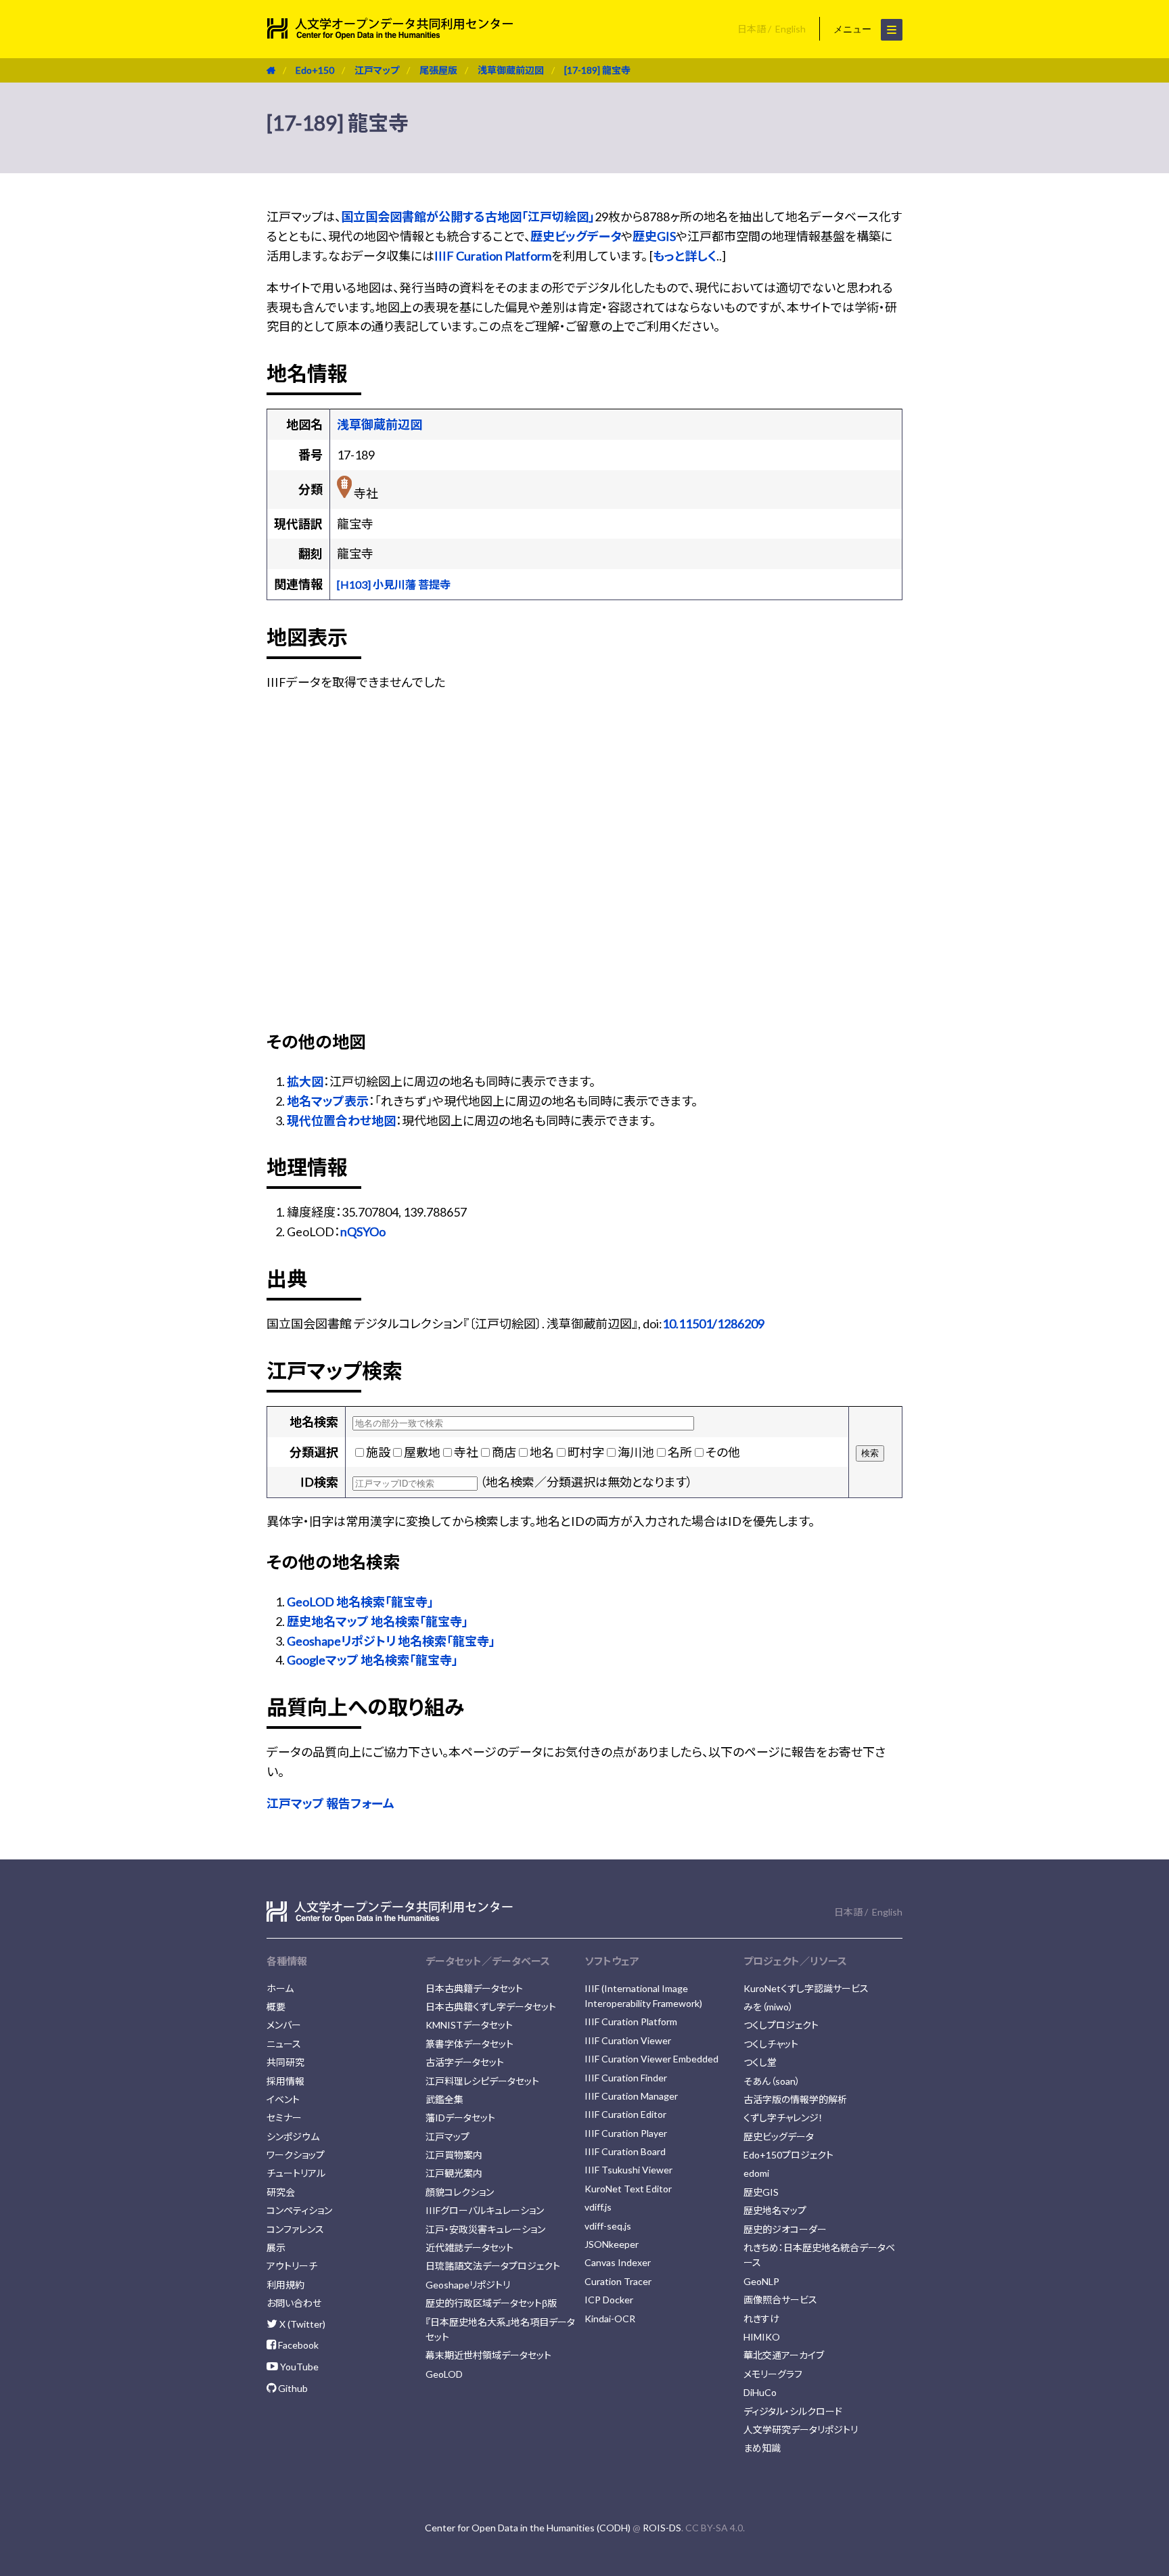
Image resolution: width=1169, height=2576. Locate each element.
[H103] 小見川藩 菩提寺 (394, 584)
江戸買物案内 (454, 2155)
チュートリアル (296, 2173)
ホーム (280, 1988)
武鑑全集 (444, 2099)
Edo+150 (315, 70)
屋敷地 (422, 1452)
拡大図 (305, 1081)
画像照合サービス (780, 2300)
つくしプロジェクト (781, 2025)
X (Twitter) (301, 2324)
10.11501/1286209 (713, 1324)
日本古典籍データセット (474, 1988)
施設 (378, 1452)
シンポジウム (293, 2137)
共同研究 (285, 2062)
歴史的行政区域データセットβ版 (491, 2303)
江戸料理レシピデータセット (482, 2081)
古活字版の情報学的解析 (795, 2099)
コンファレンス (295, 2229)
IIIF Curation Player (626, 2133)
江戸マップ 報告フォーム (330, 1803)
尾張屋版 (438, 70)
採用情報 (285, 2081)
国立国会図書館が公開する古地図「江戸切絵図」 (468, 217)
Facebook (297, 2345)
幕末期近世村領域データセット (488, 2355)
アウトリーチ (292, 2266)
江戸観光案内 (454, 2173)
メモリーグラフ (773, 2374)
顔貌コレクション (460, 2192)
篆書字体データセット (469, 2044)
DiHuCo (760, 2392)
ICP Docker (609, 2300)
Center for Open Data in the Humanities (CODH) (528, 2528)
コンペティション (299, 2210)
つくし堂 (760, 2062)
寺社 (466, 1452)
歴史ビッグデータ (576, 236)
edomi (756, 2173)
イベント (283, 2099)
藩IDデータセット (460, 2118)
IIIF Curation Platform (493, 256)
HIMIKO (762, 2337)
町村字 (586, 1452)
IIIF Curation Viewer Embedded (651, 2059)
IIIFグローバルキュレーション (485, 2210)
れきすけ (761, 2319)
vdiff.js (598, 2207)
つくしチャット (771, 2044)
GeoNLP (761, 2281)
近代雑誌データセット (469, 2247)
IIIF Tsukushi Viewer (628, 2170)
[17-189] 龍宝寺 (597, 70)
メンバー (284, 2025)
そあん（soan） (772, 2081)
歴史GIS (654, 236)
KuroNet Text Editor (628, 2189)
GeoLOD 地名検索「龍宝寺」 (360, 1602)
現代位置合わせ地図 (341, 1121)
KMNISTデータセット (469, 2025)
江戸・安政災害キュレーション (485, 2229)
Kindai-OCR (610, 2319)
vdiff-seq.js (608, 2226)
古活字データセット (465, 2062)
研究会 (281, 2192)
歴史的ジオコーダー (785, 2229)
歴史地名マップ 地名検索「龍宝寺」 (377, 1621)
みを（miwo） (769, 2007)
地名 (542, 1452)
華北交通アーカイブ (784, 2355)
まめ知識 (762, 2448)
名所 (680, 1452)
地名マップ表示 (328, 1101)
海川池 (636, 1452)
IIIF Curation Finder (626, 2078)
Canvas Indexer (618, 2262)
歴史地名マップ (775, 2210)
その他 (723, 1452)
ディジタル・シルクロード (793, 2411)
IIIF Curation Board (625, 2151)
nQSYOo (363, 1231)
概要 (276, 2007)
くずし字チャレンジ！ (783, 2118)
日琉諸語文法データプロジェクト (493, 2266)
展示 (276, 2247)
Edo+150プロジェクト (788, 2155)
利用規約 (285, 2285)
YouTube (298, 2367)
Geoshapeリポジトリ (468, 2285)
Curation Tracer (618, 2281)
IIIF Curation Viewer (628, 2040)
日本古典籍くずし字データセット (491, 2007)
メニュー (854, 29)
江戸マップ (377, 70)
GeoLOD (444, 2374)
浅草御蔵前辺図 (511, 70)
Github (292, 2388)
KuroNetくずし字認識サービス (806, 1988)
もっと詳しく (685, 256)
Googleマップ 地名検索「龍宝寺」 (372, 1660)
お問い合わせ (294, 2303)
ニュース (284, 2044)
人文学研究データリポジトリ (801, 2430)
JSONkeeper (612, 2244)
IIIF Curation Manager (631, 2096)
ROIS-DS (662, 2528)
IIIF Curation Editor (625, 2114)
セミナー (284, 2118)
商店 (504, 1452)
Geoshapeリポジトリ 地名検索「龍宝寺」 (391, 1641)
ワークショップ (296, 2155)
